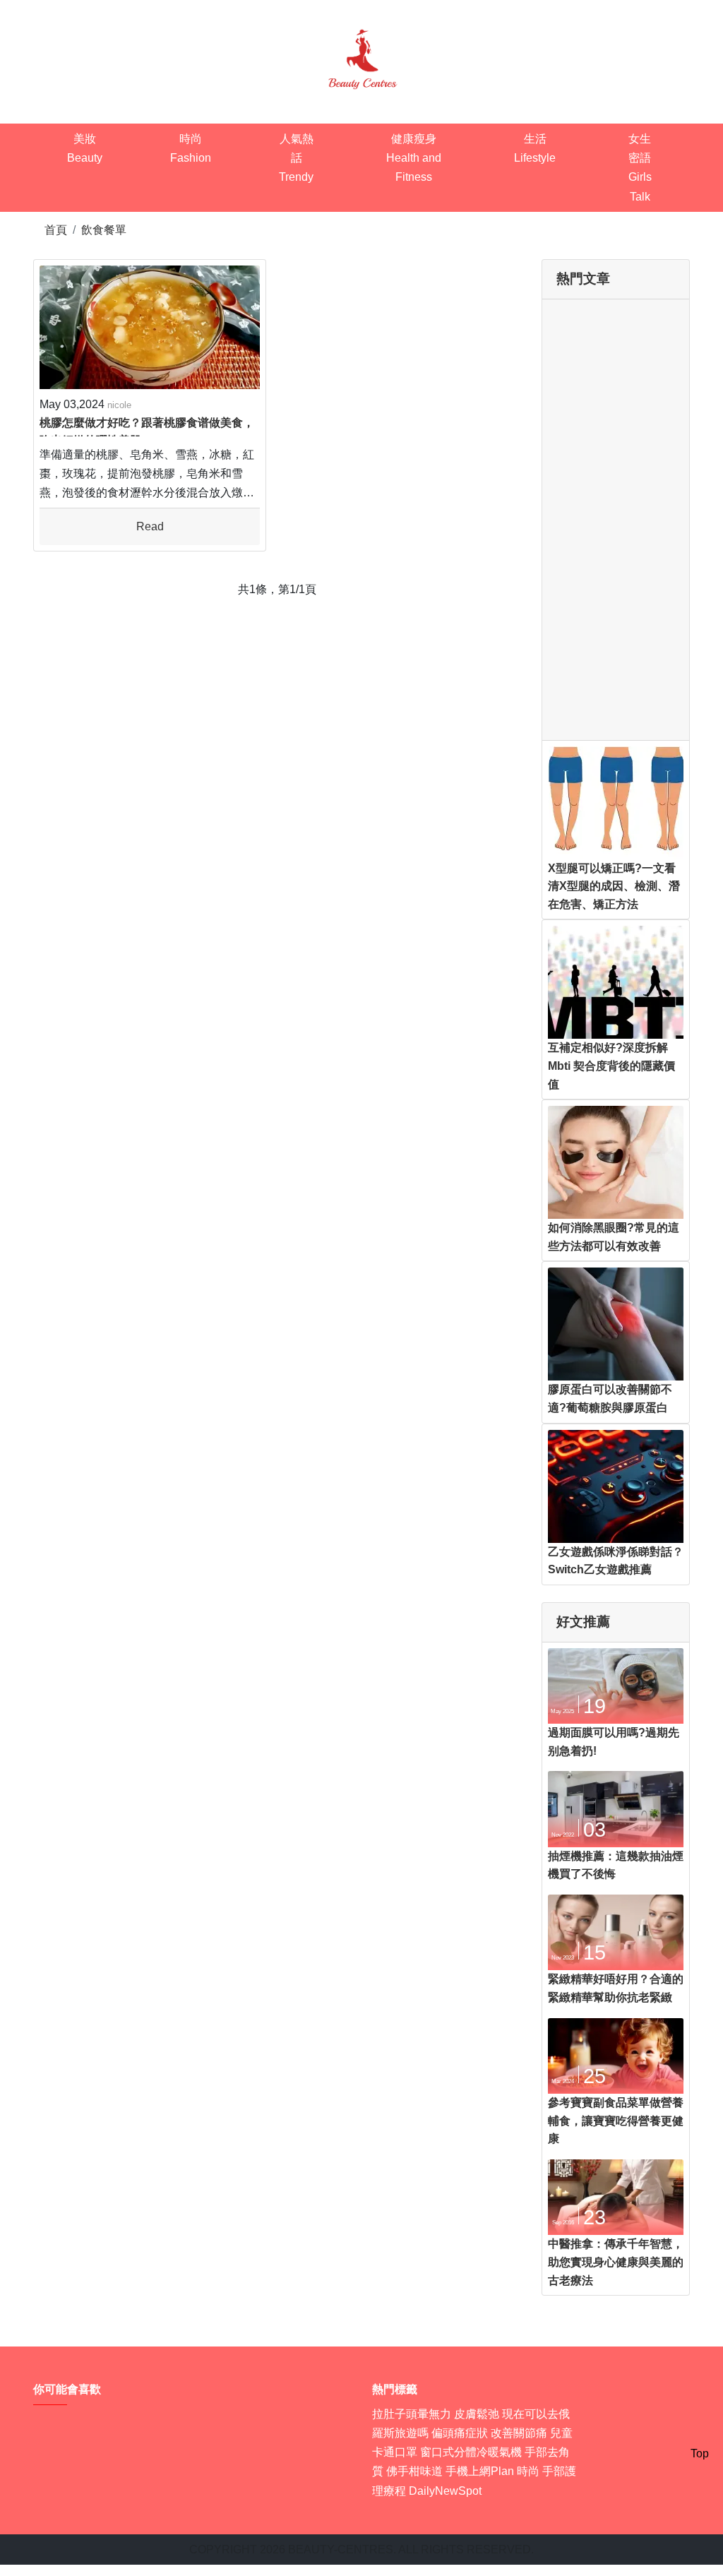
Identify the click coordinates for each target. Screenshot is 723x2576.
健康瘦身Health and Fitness (414, 158)
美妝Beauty (85, 148)
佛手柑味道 (414, 2471)
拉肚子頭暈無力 (412, 2414)
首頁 (56, 230)
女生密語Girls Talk (640, 168)
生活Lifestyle (535, 148)
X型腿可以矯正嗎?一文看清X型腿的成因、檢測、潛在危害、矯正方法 (614, 886)
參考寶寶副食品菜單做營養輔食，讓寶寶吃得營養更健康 (616, 2121)
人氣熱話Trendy (296, 158)
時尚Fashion (191, 148)
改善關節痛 (519, 2433)
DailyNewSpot (445, 2491)
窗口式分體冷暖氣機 (471, 2452)
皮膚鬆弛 (477, 2414)
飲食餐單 (104, 230)
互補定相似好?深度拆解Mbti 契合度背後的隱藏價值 (611, 1066)
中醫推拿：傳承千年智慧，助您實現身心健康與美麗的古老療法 (616, 2262)
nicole (119, 405)
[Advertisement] (616, 520)
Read (150, 526)
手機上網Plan (480, 2471)
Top (700, 2453)
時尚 (528, 2471)
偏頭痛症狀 (460, 2433)
